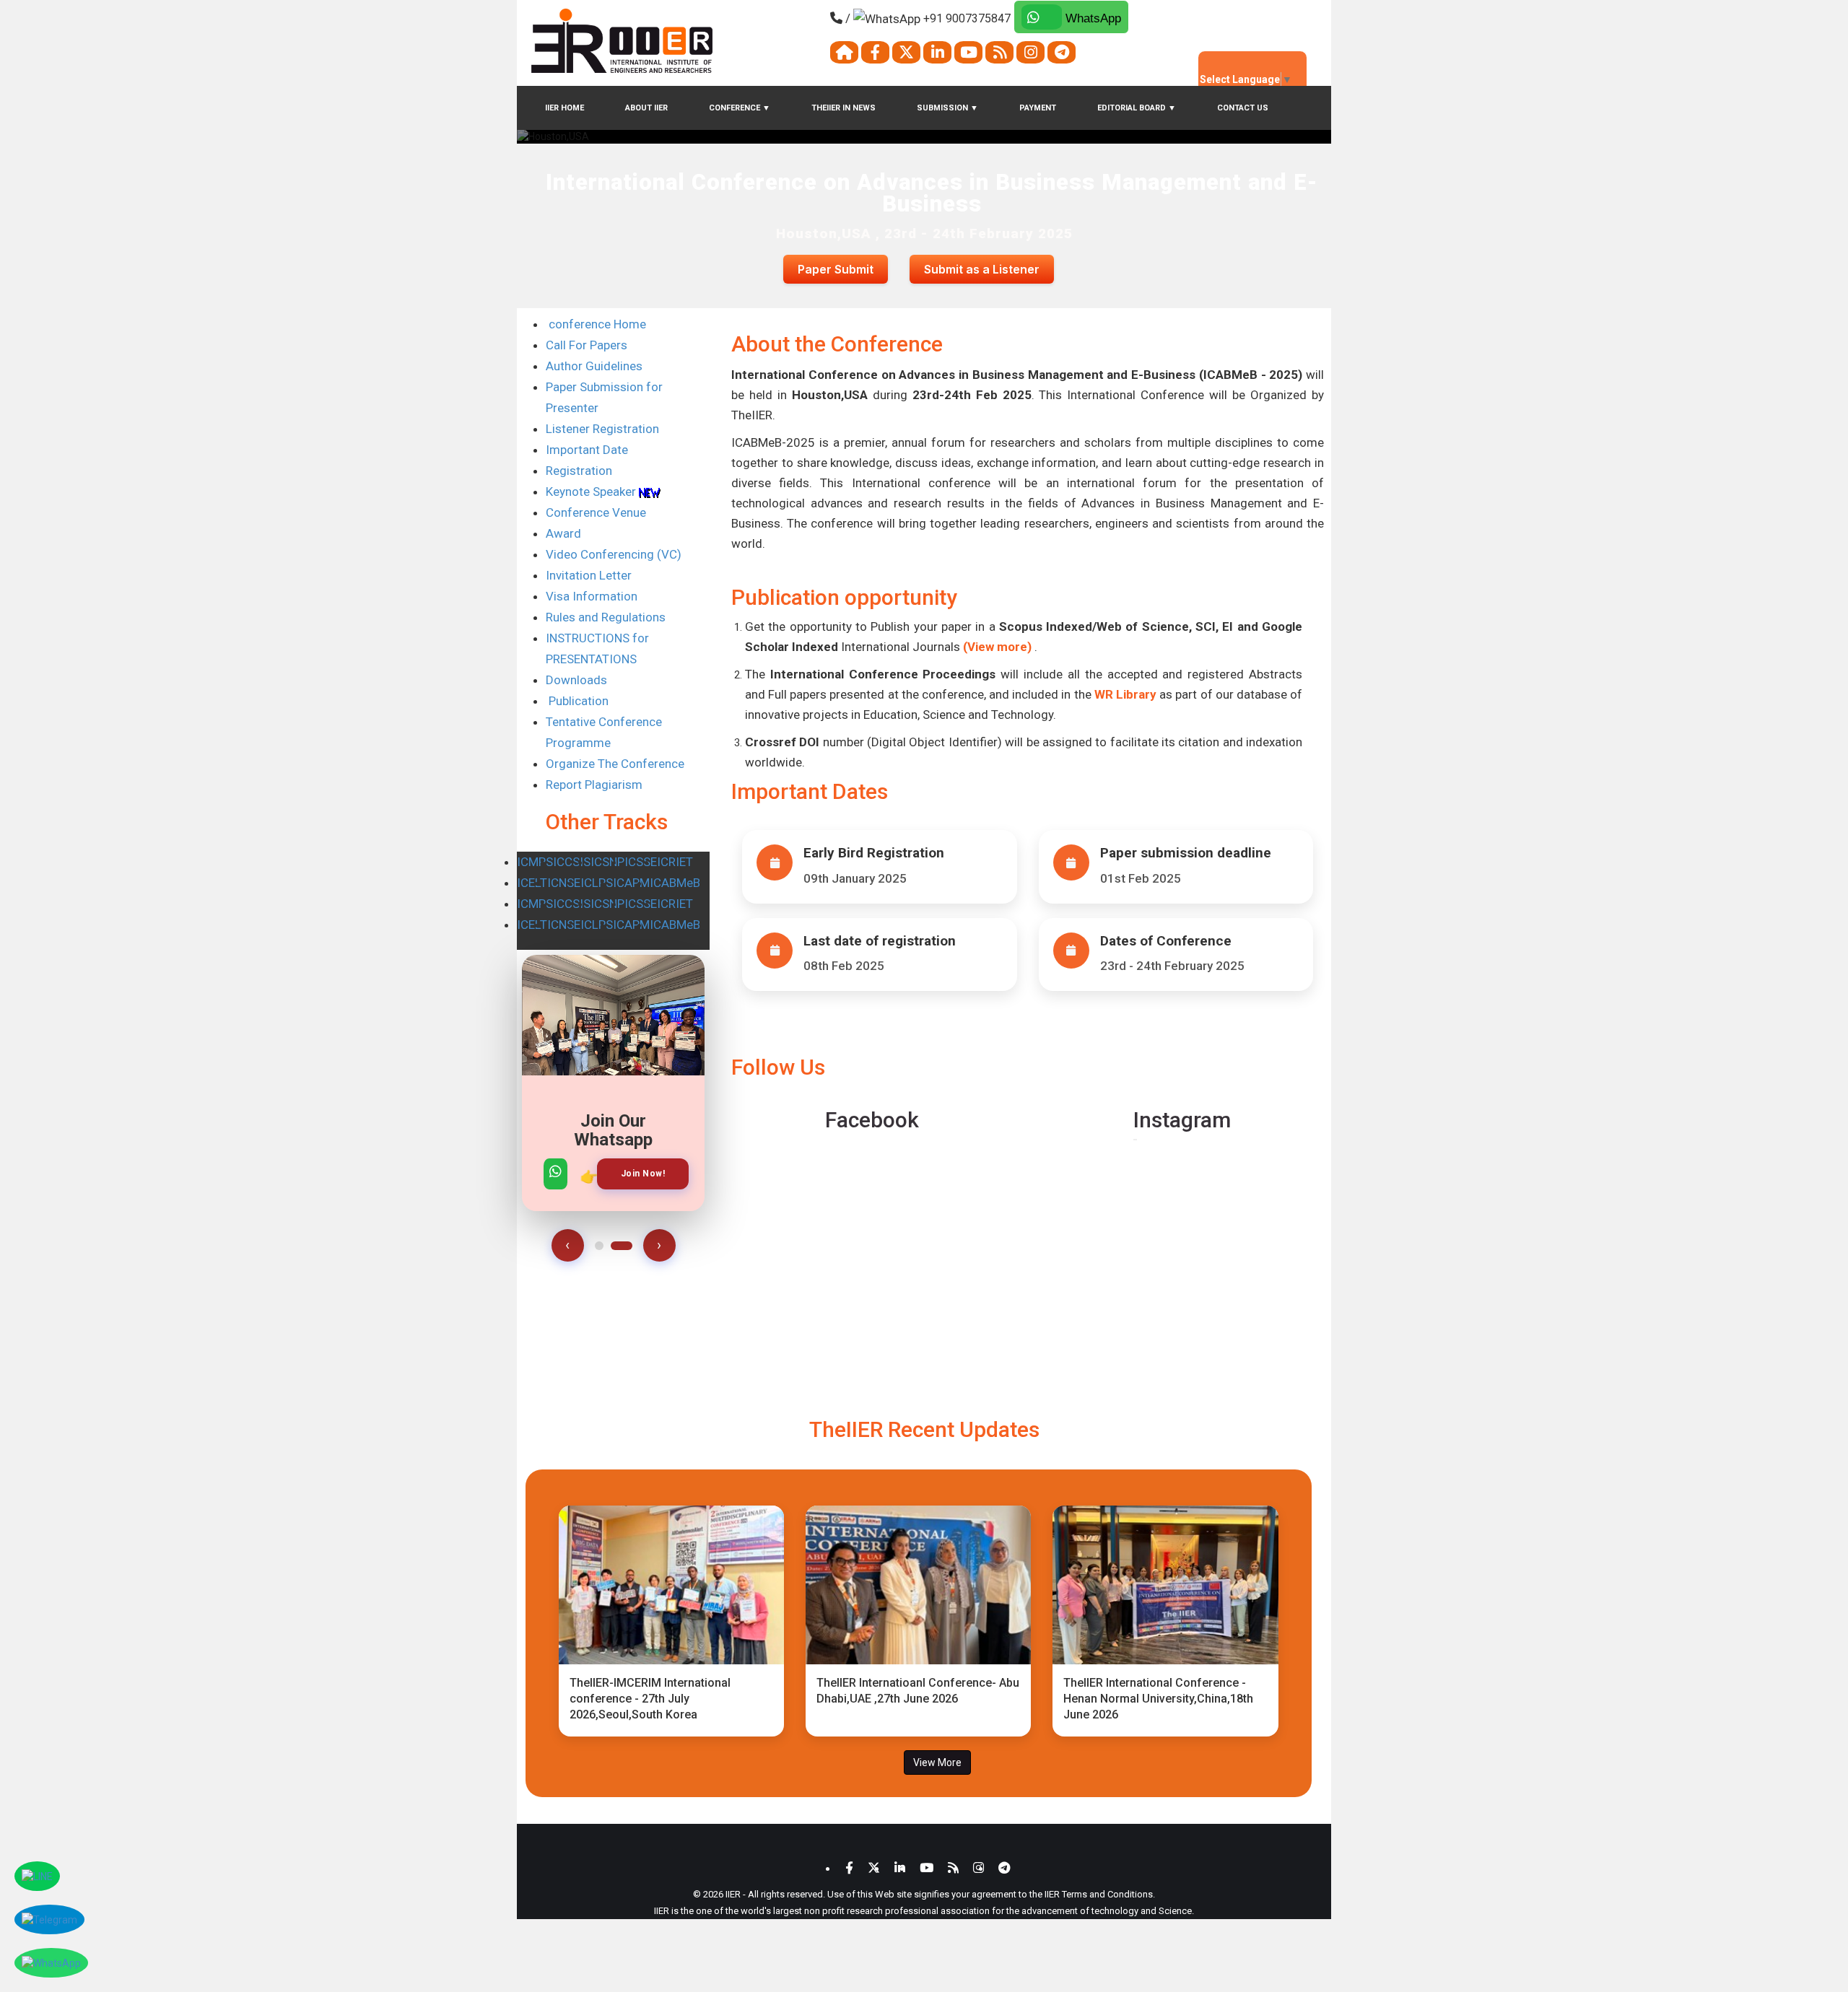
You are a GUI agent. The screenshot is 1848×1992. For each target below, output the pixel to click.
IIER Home (565, 108)
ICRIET (675, 862)
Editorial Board (1137, 108)
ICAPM (631, 883)
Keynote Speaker (592, 492)
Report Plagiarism (594, 785)
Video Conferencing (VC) (614, 554)
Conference (740, 108)
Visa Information (592, 596)
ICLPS (597, 883)
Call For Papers (587, 345)
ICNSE (564, 883)
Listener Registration (602, 429)
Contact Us (1243, 108)
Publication (577, 701)
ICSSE (641, 862)
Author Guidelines (594, 366)
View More (937, 1762)
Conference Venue (596, 512)
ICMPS (535, 862)
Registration (579, 471)
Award (563, 533)
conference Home (596, 324)
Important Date (587, 450)
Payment (1038, 108)
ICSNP (607, 862)
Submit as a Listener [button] (982, 269)
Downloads (576, 680)
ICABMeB (675, 883)
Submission (947, 108)
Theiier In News (844, 108)
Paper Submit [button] (836, 269)
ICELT (532, 883)
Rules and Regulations (606, 617)
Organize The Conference (615, 764)
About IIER (646, 108)
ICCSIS (572, 862)
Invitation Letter (589, 575)
